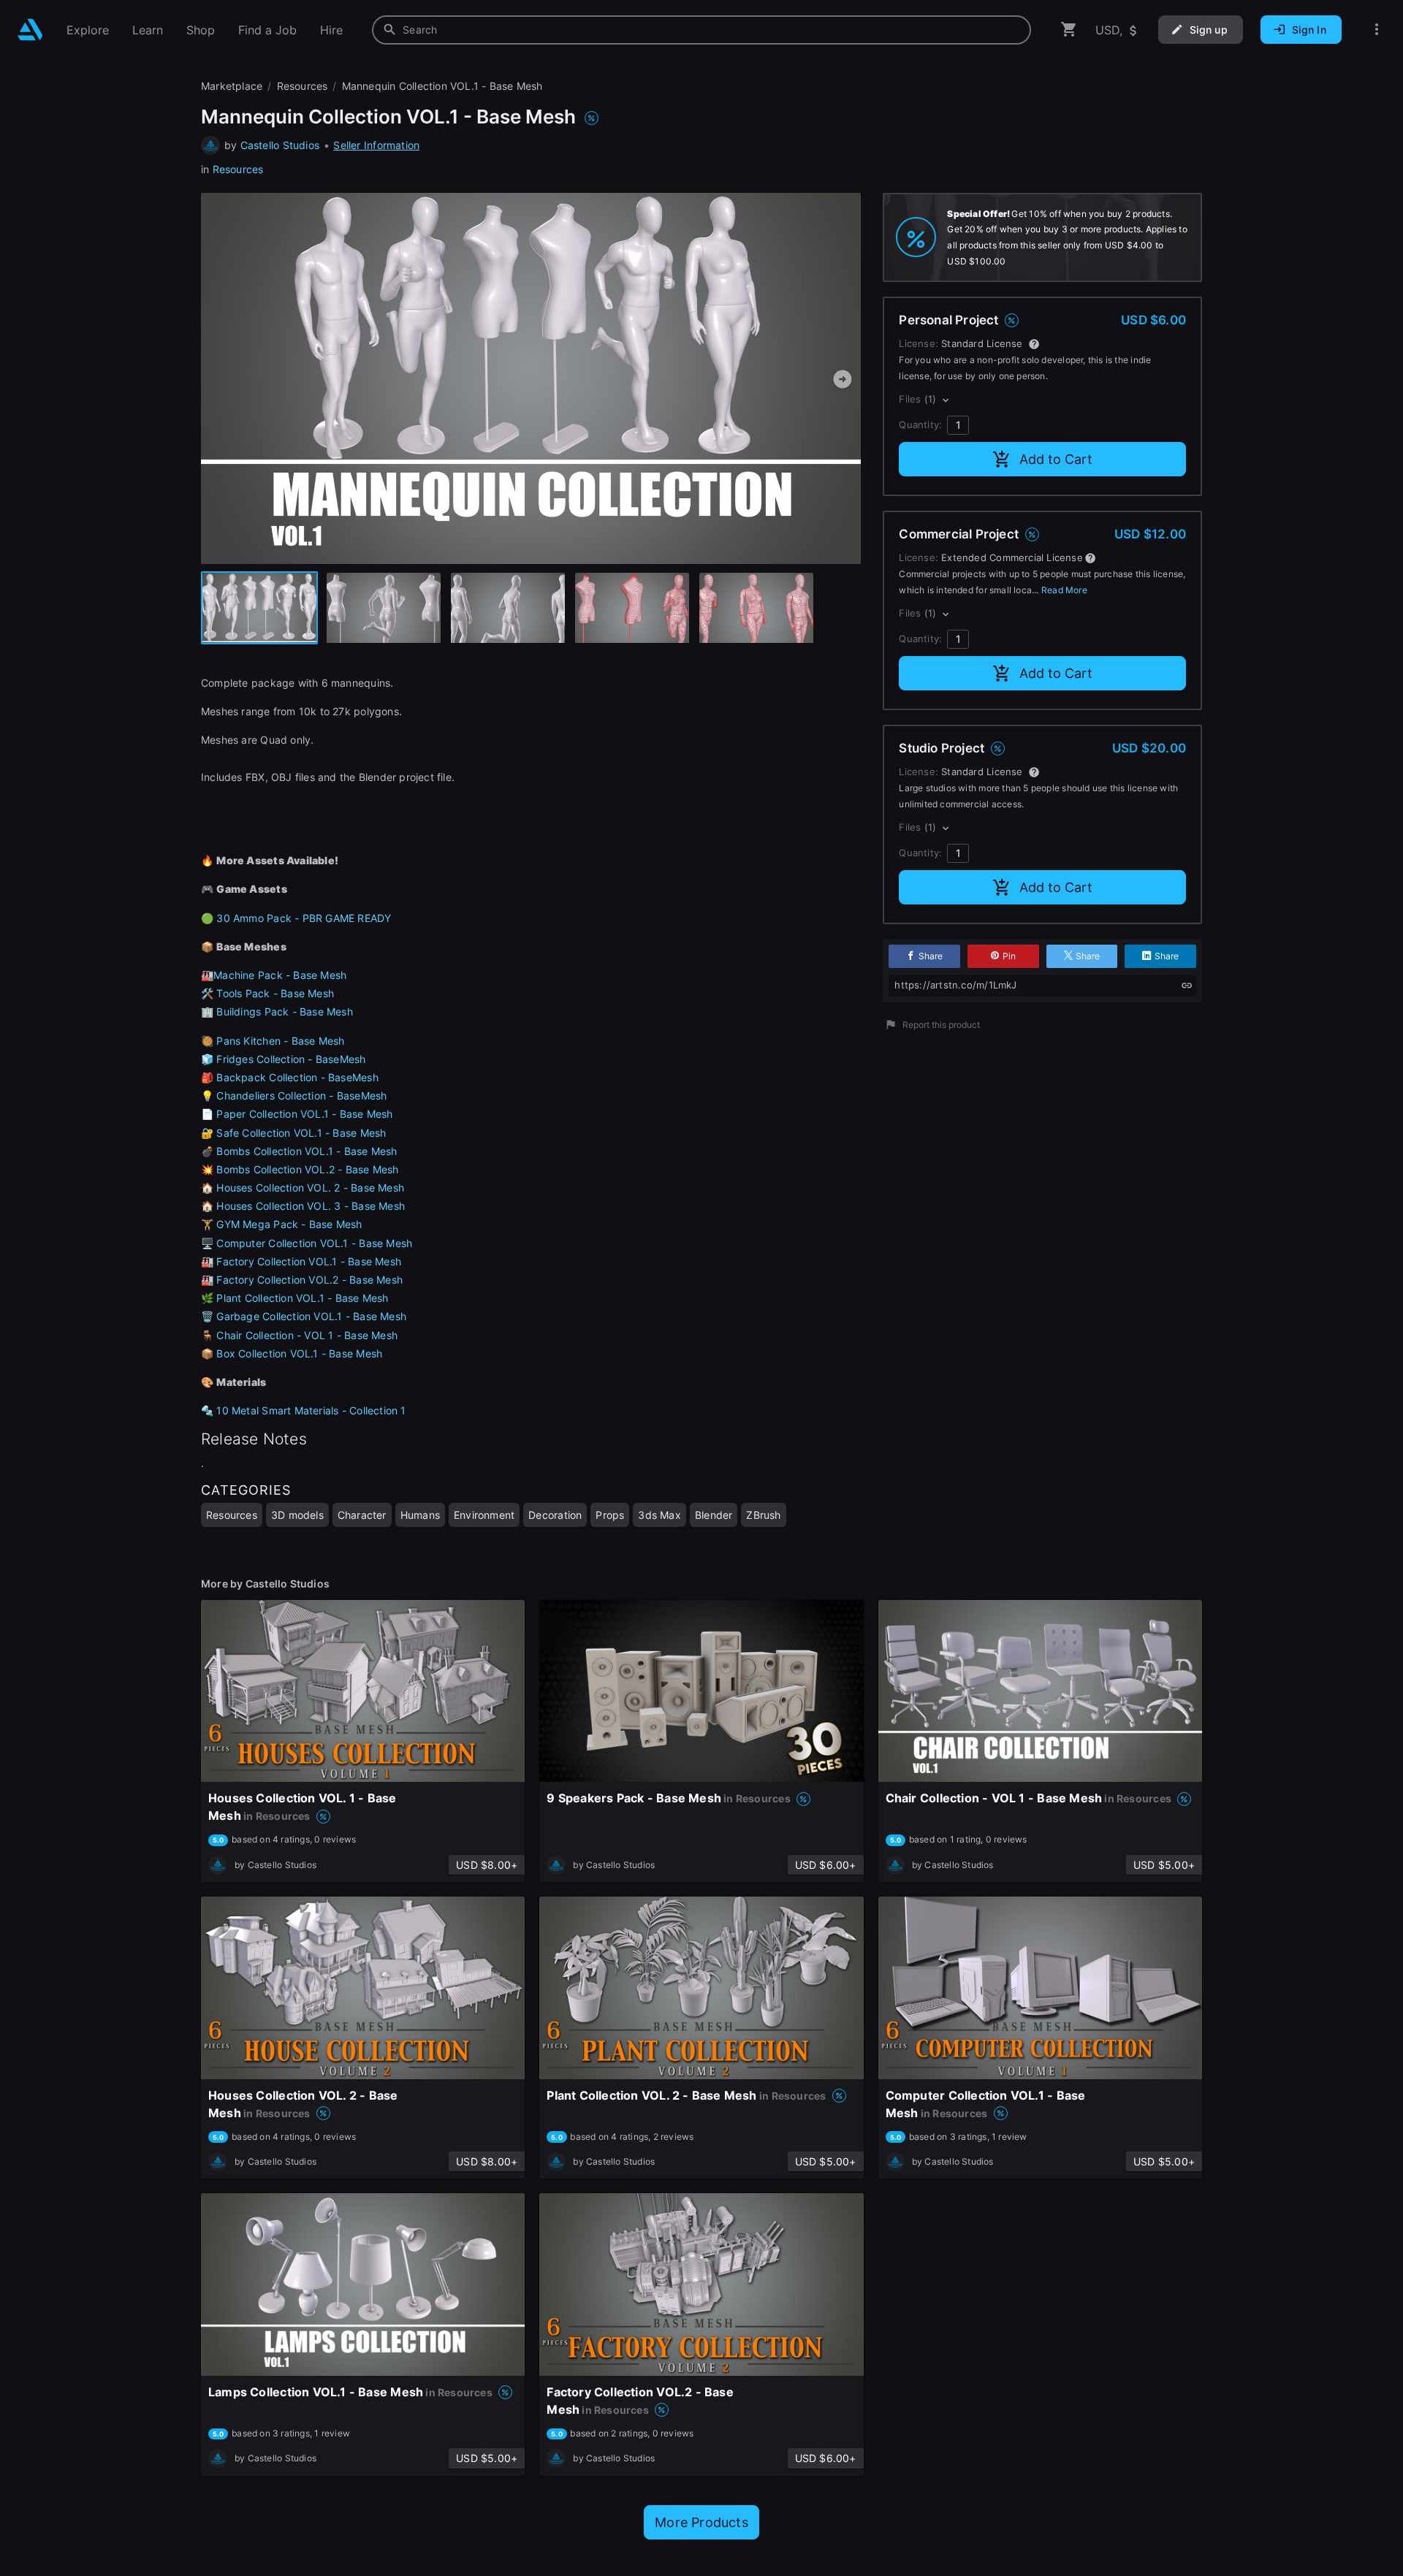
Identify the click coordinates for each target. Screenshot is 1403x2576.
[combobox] (701, 30)
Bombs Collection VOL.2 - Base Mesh (307, 1169)
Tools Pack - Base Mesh (275, 993)
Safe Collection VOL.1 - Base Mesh (301, 1133)
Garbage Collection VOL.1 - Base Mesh (311, 1316)
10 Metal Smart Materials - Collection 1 (311, 1410)
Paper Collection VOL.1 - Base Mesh (304, 1114)
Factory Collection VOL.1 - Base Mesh (309, 1261)
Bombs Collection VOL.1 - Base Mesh (307, 1151)
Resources (238, 169)
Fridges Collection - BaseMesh (291, 1059)
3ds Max (659, 1515)
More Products (701, 2522)
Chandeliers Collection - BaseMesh (301, 1095)
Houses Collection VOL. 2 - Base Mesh (310, 1188)
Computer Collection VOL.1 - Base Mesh (314, 1243)
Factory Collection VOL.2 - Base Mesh (309, 1280)
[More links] (1377, 30)
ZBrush (763, 1515)
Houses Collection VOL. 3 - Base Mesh (311, 1206)
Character (362, 1515)
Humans (420, 1515)
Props (610, 1515)
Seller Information (376, 145)
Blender (714, 1515)
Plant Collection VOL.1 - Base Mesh (302, 1298)
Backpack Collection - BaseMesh (297, 1077)
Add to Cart (1056, 459)
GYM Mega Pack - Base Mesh (289, 1224)
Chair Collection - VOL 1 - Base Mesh (307, 1335)
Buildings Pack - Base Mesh (284, 1011)
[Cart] (1069, 30)
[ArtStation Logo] (30, 30)
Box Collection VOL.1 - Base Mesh (299, 1353)
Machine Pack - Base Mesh (280, 975)
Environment (484, 1515)
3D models (297, 1515)
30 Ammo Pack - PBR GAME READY (304, 918)
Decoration (555, 1515)
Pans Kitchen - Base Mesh (280, 1041)
